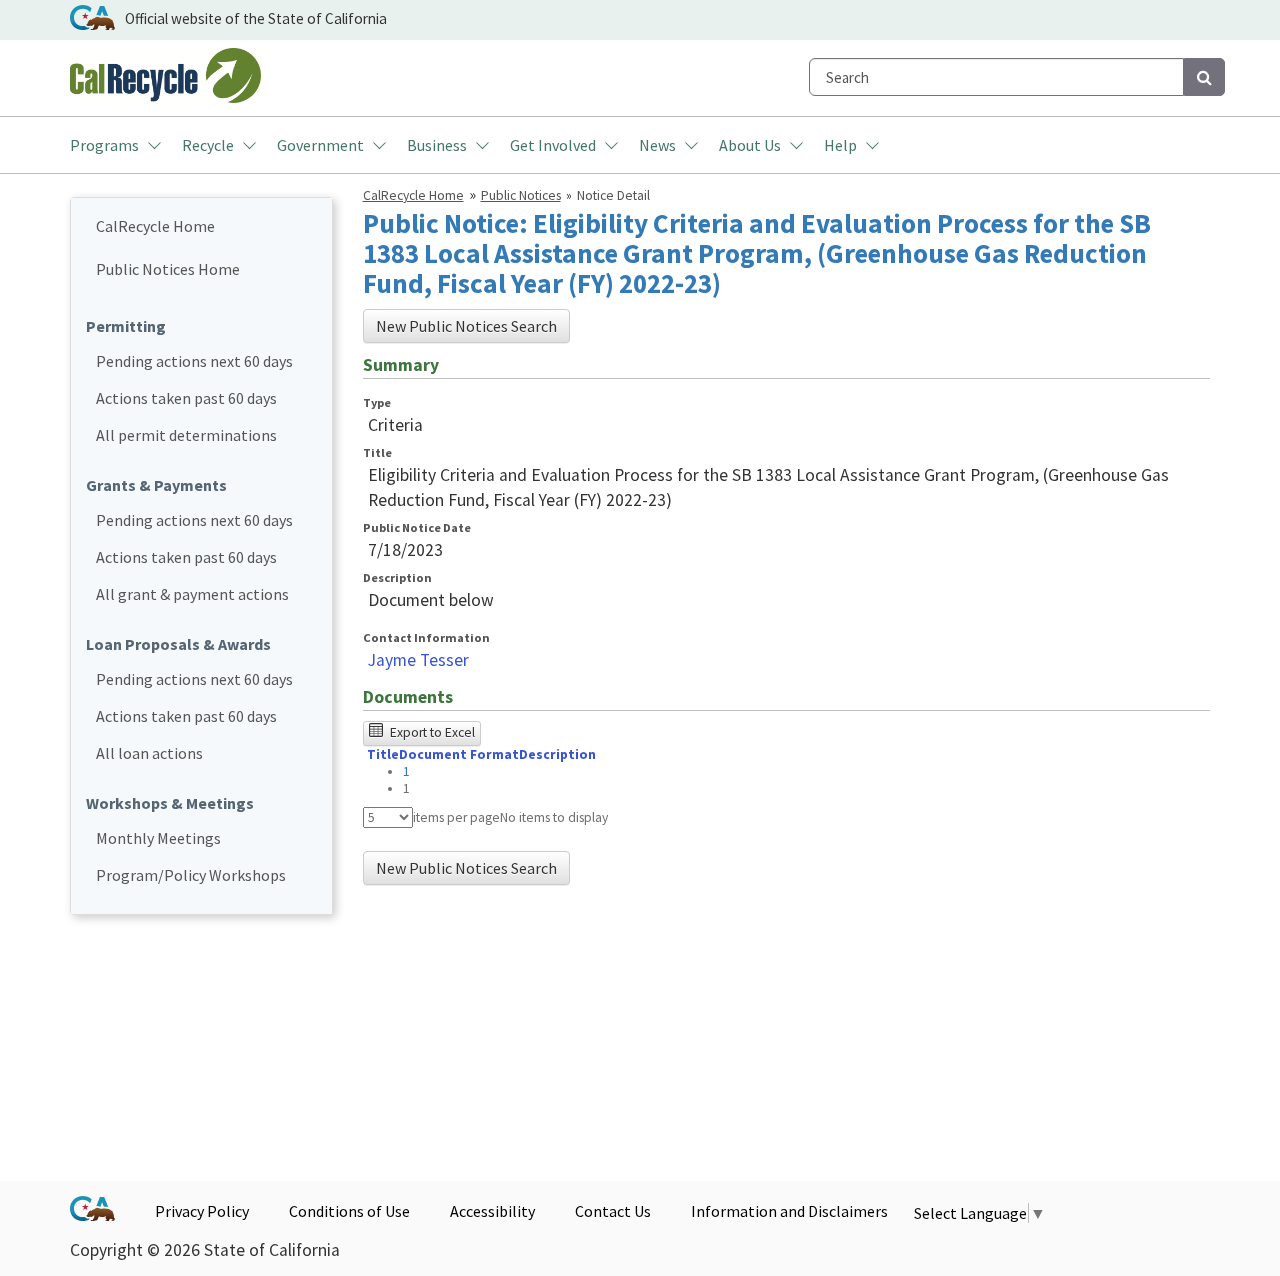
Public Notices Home (168, 269)
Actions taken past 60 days (186, 398)
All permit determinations (186, 435)
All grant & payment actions (192, 594)
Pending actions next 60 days (194, 361)
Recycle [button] (208, 145)
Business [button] (437, 145)
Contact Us (613, 1211)
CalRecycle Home (155, 226)
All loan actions (149, 753)
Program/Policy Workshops (191, 875)
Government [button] (320, 145)
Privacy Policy (202, 1211)
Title (377, 452)
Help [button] (840, 145)
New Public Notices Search (466, 326)
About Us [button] (750, 145)
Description (397, 577)
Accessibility (492, 1211)
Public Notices (521, 195)
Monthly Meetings (158, 838)
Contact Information (426, 637)
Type (377, 402)
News (657, 145)
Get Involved (553, 145)
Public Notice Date (417, 527)
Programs (104, 145)
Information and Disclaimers (789, 1211)
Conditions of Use (349, 1211)
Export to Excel (431, 732)
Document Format (459, 754)
